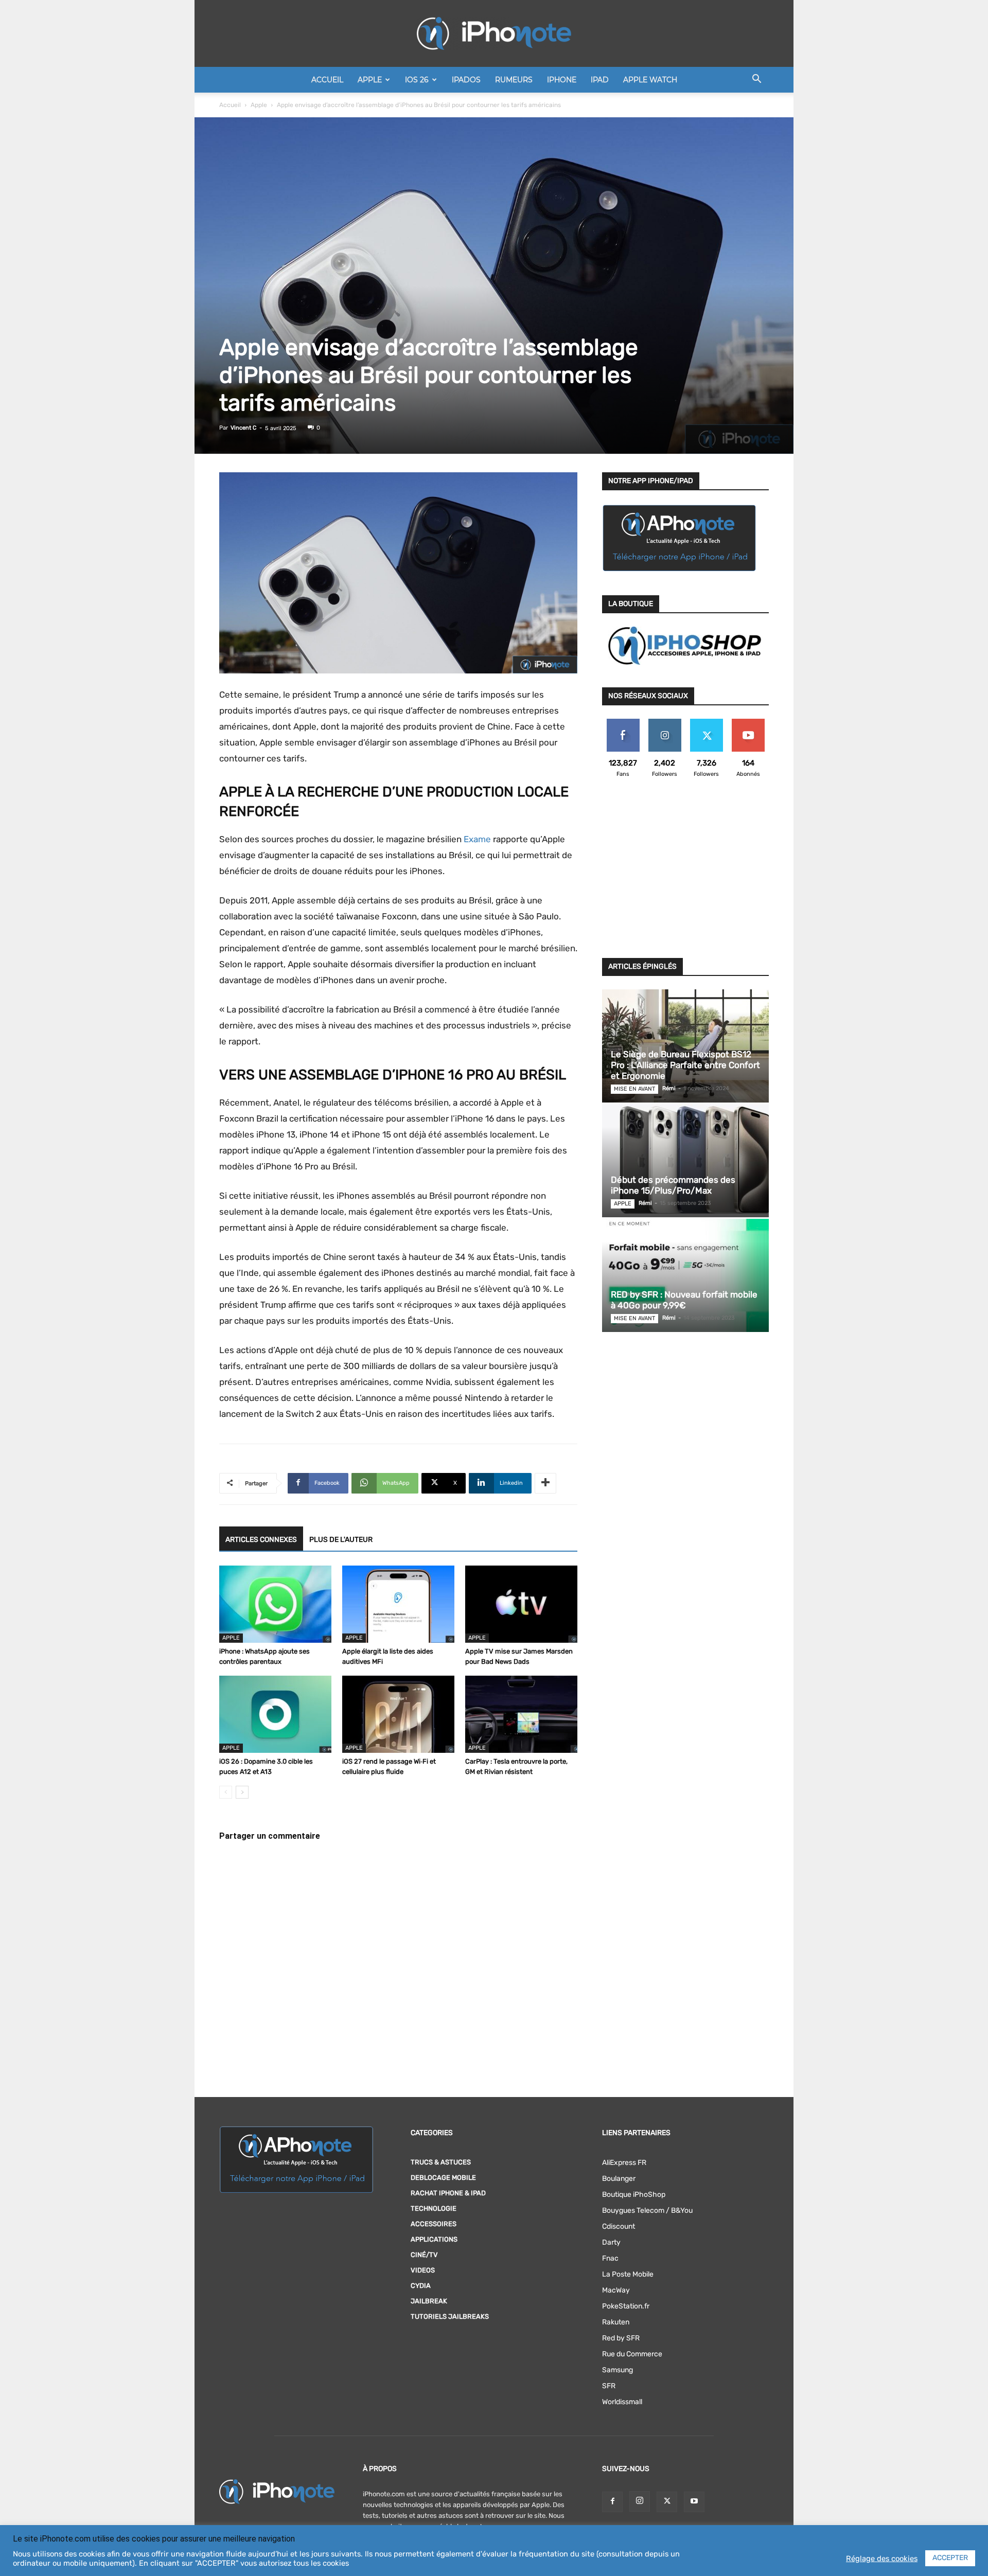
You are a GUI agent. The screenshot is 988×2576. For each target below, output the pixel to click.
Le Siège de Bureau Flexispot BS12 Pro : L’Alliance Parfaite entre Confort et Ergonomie (685, 1065)
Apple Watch (650, 80)
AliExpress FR (624, 2163)
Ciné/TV (424, 2255)
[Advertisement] (685, 874)
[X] (667, 2502)
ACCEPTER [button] (950, 2558)
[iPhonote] (494, 33)
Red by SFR (621, 2338)
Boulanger (619, 2179)
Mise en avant (634, 1089)
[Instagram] (640, 2501)
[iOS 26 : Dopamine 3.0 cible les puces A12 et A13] (275, 1714)
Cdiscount (619, 2226)
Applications (434, 2239)
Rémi (669, 1088)
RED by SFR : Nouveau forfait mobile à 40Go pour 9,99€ (684, 1300)
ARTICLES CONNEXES (261, 1540)
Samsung (617, 2370)
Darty (611, 2242)
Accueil (327, 80)
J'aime (623, 723)
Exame (477, 839)
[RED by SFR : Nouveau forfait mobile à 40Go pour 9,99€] (685, 1275)
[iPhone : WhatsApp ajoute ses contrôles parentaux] (275, 1604)
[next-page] (242, 1792)
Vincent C (243, 428)
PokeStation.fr (626, 2306)
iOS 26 (417, 80)
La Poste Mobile (628, 2274)
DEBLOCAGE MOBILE (443, 2178)
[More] (545, 1483)
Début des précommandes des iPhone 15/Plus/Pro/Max (673, 1185)
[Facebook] (612, 2502)
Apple (370, 80)
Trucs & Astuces (441, 2162)
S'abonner (748, 723)
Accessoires (434, 2224)
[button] (756, 81)
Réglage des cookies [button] (882, 2559)
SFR (609, 2386)
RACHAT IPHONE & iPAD (448, 2193)
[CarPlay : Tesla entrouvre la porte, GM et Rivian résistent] (521, 1714)
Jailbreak (429, 2301)
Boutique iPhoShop (634, 2195)
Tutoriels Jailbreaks (450, 2316)
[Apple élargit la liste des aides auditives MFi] (398, 1604)
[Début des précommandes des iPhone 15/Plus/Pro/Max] (685, 1161)
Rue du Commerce (632, 2354)
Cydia (421, 2286)
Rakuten (616, 2322)
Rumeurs (514, 80)
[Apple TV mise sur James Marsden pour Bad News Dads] (521, 1604)
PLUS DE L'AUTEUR (341, 1540)
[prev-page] (226, 1792)
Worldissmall (622, 2402)
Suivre (665, 723)
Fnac (610, 2258)
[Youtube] (694, 2502)
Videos (423, 2270)
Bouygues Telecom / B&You (647, 2210)
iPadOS (466, 80)
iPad (600, 80)
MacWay (616, 2290)
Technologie (434, 2208)
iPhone (562, 80)
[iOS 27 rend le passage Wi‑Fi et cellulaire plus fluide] (398, 1714)
